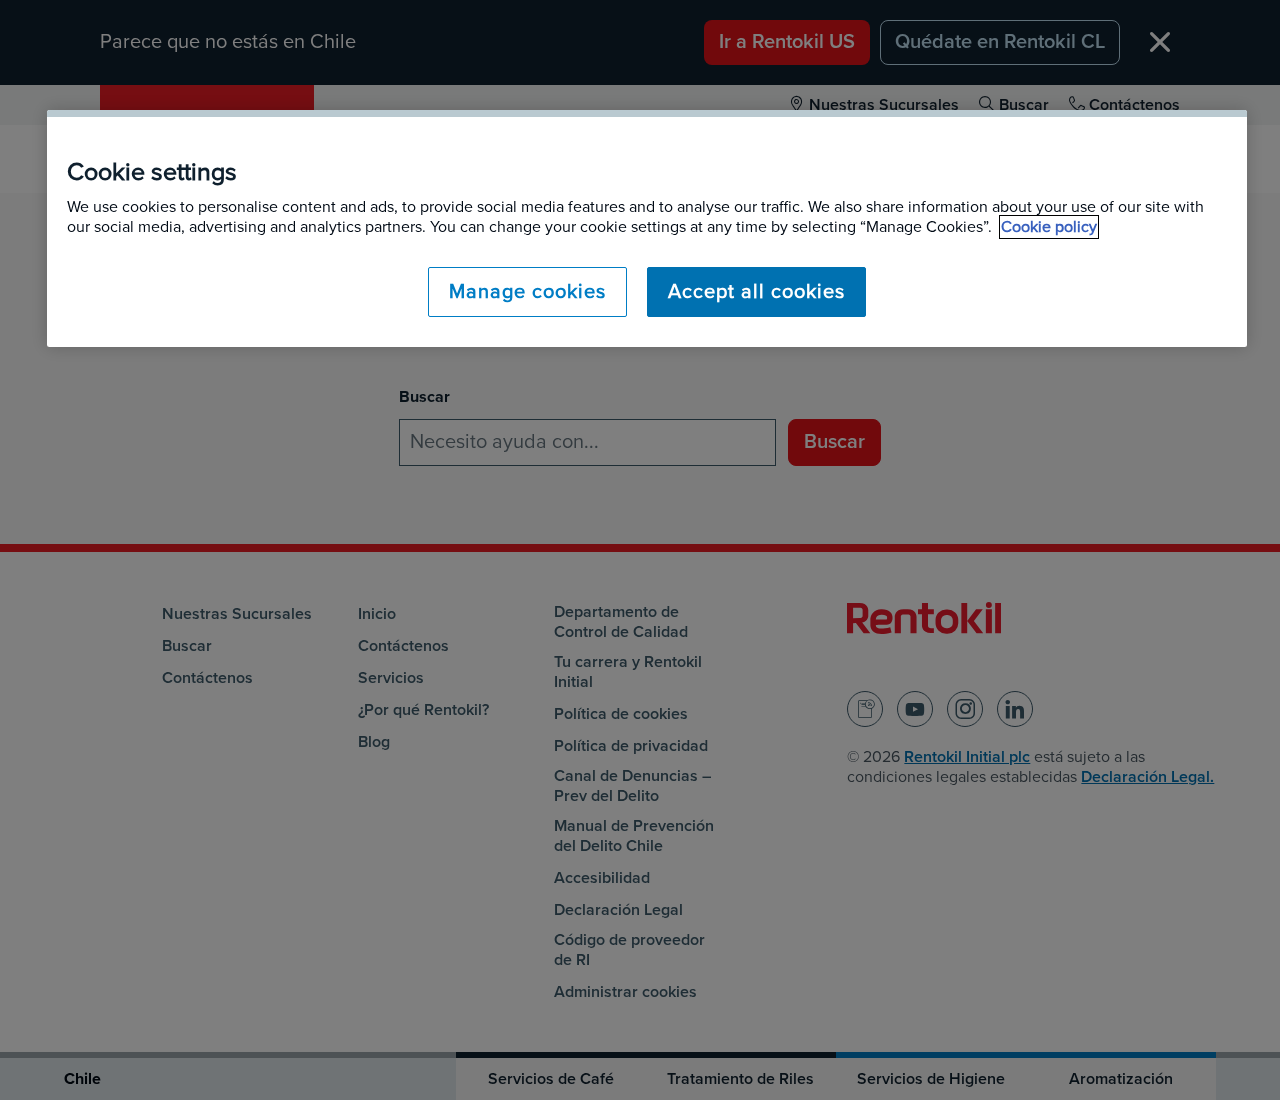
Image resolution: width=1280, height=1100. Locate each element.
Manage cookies (527, 292)
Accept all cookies (756, 292)
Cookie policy (1049, 227)
